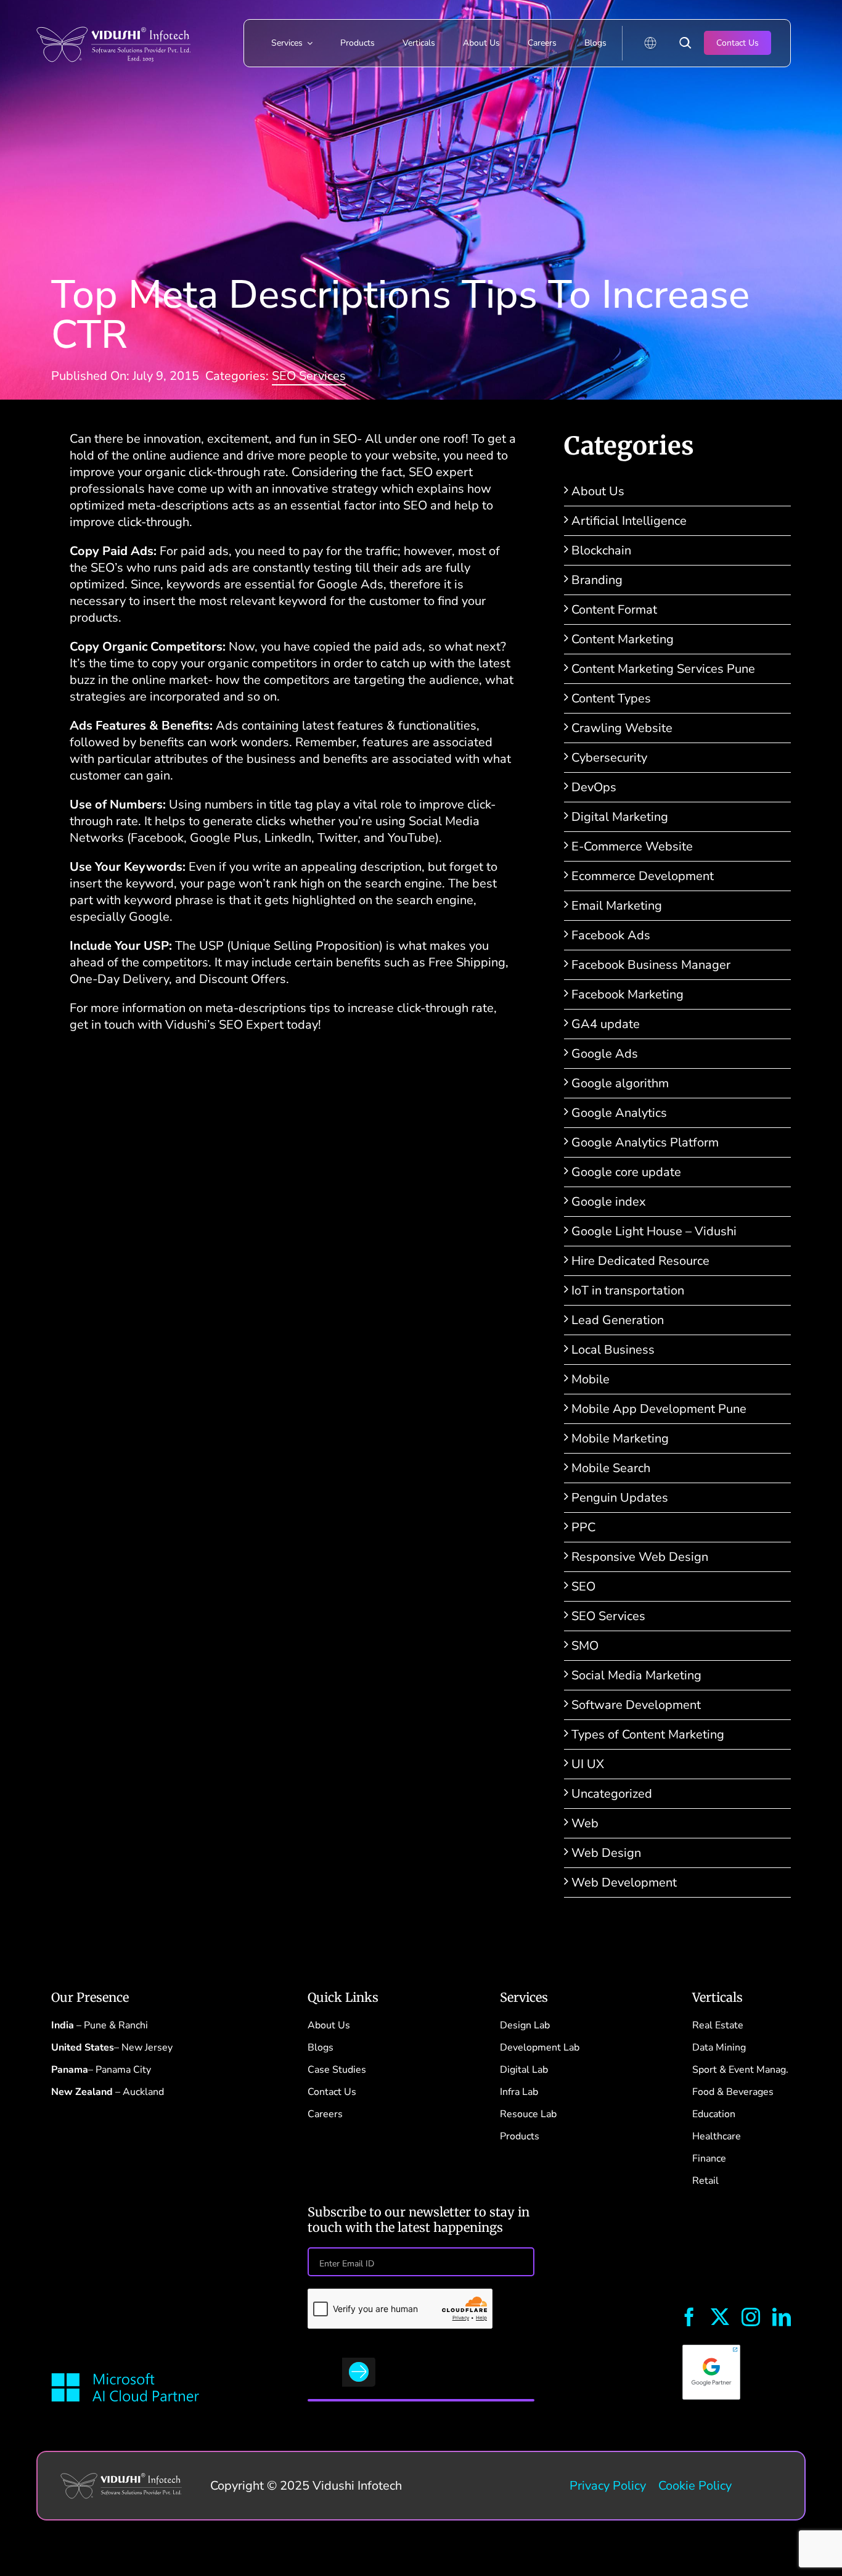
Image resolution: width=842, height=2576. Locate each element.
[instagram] (751, 2317)
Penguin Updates (620, 1498)
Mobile (591, 1379)
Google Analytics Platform (645, 1142)
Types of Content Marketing (648, 1734)
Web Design (606, 1853)
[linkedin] (782, 2317)
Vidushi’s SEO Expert (226, 1025)
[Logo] (113, 18)
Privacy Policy (608, 2486)
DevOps (594, 787)
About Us (598, 491)
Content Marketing (623, 639)
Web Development (624, 1883)
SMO (585, 1646)
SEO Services (309, 376)
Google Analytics (619, 1113)
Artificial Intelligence (629, 521)
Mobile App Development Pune (659, 1409)
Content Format (614, 610)
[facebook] (689, 2317)
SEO (583, 1586)
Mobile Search (611, 1468)
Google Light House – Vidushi (654, 1231)
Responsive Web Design (640, 1557)
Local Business (613, 1350)
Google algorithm (620, 1083)
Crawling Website (622, 728)
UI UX (588, 1764)
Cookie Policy (695, 2486)
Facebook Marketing (627, 994)
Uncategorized (612, 1794)
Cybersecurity (609, 758)
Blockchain (601, 550)
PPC (583, 1527)
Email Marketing (617, 906)
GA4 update (606, 1024)
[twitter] (720, 2317)
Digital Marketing (620, 817)
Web (585, 1823)
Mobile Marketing (620, 1438)
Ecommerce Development (643, 876)
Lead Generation (618, 1320)
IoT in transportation (628, 1290)
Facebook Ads (611, 935)
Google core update (626, 1172)
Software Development (636, 1705)
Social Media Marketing (636, 1675)
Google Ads (605, 1054)
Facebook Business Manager (651, 965)
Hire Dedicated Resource (640, 1261)
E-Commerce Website (632, 846)
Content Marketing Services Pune (663, 669)
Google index (609, 1202)
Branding (597, 580)
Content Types (611, 698)
